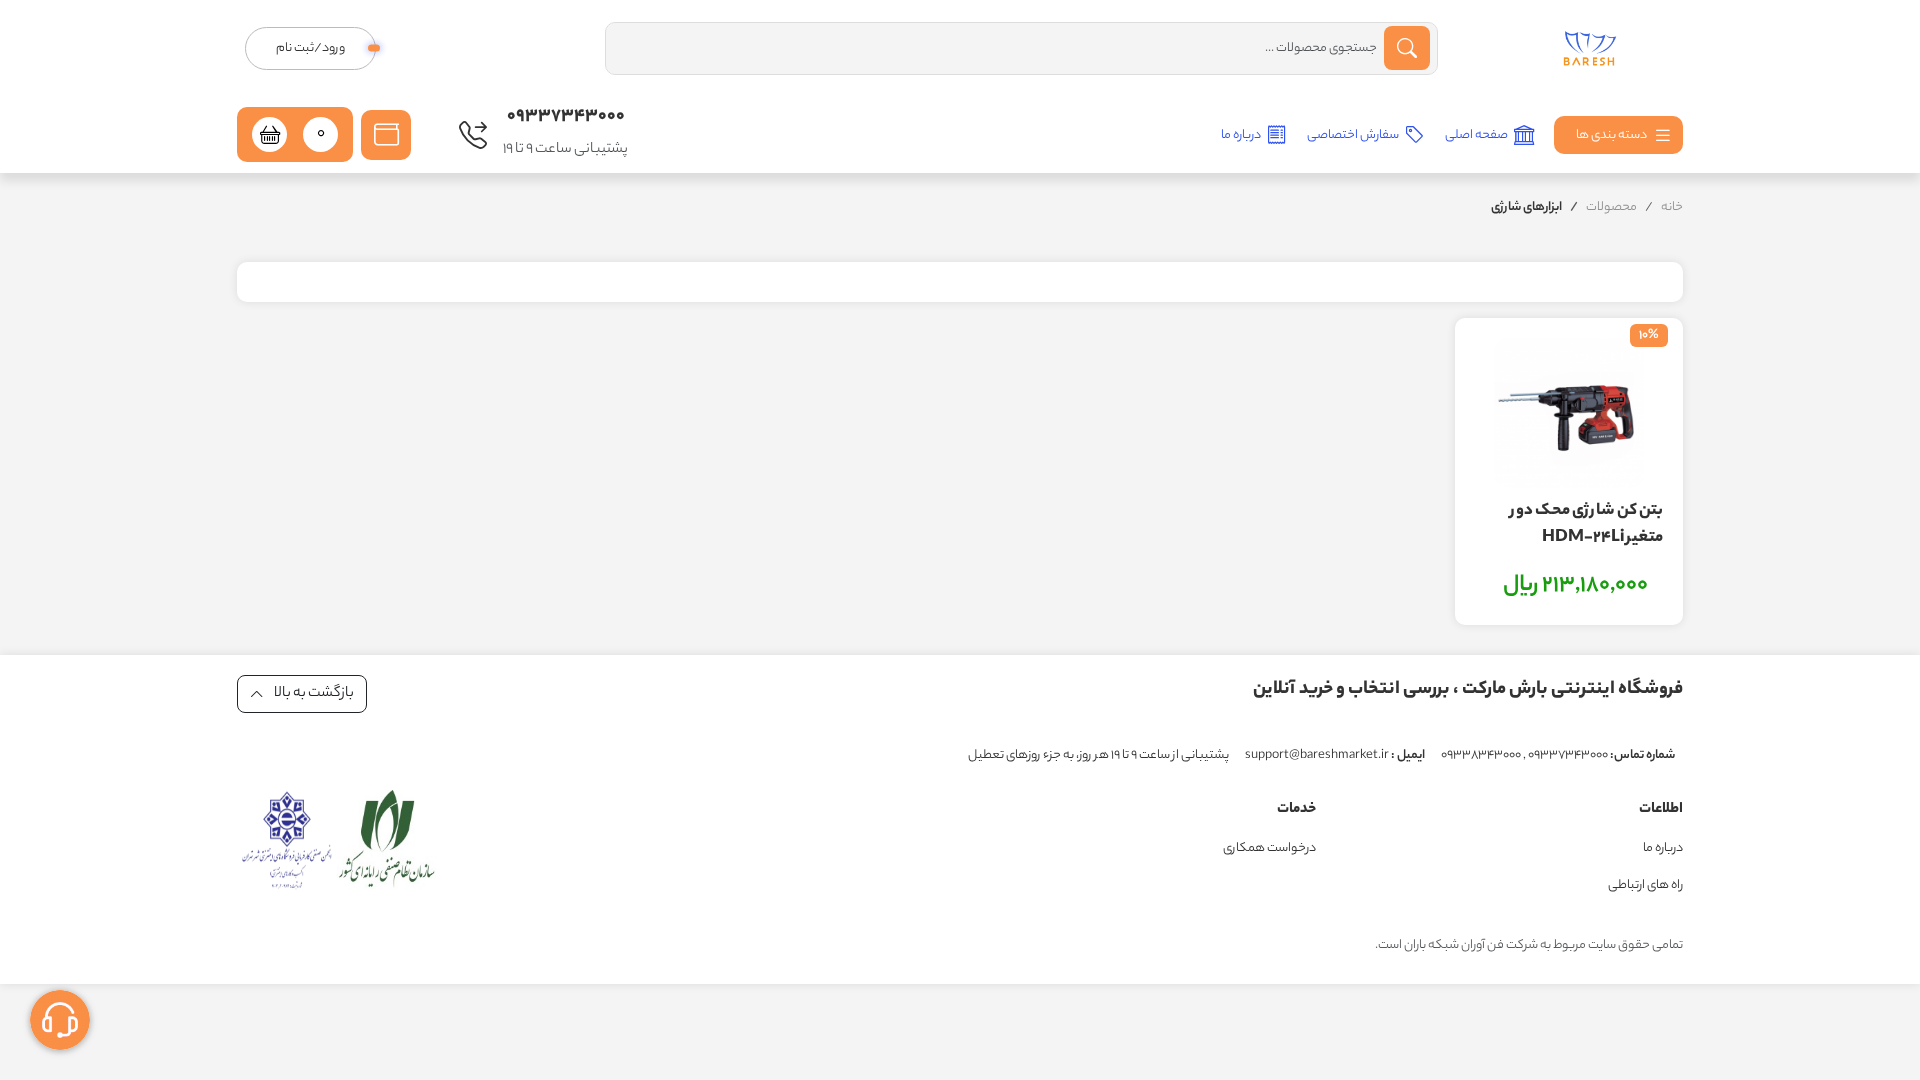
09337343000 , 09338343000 (1558, 755)
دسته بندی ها (1612, 135)
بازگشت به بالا (313, 694)
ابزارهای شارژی (1526, 207)
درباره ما (1242, 135)
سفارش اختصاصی (1354, 135)
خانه (1672, 207)
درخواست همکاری (1269, 848)
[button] (386, 135)
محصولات (1611, 207)
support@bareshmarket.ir (1335, 755)
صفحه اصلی (1477, 135)
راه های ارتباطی (1645, 885)
